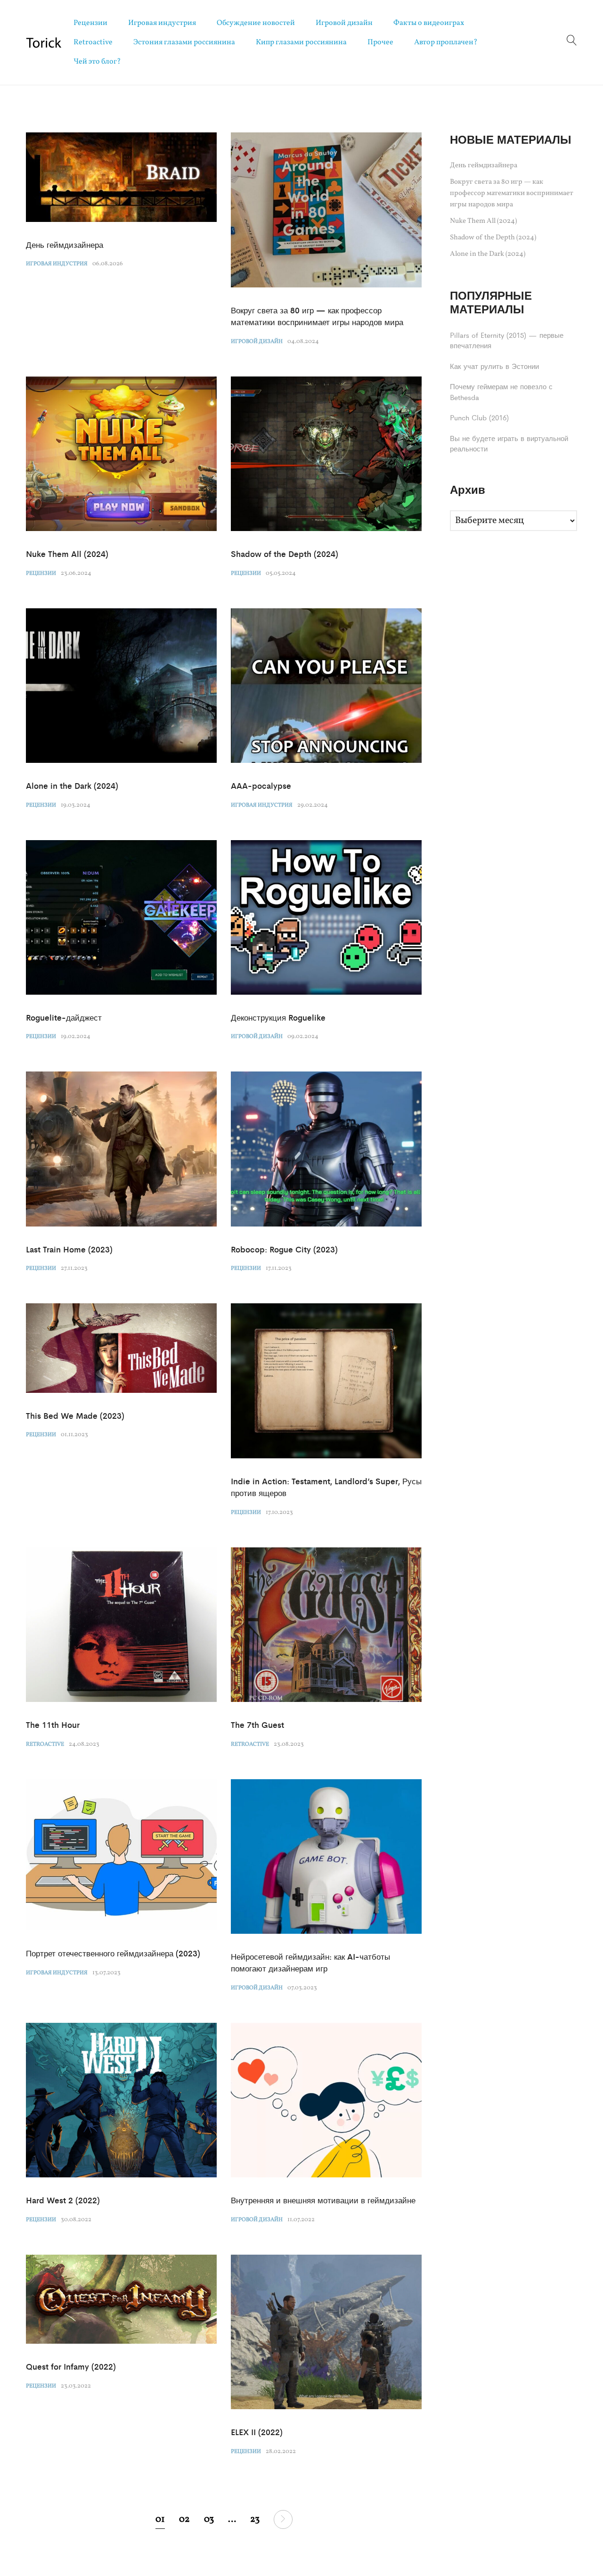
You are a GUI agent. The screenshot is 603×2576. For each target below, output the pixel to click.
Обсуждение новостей (256, 23)
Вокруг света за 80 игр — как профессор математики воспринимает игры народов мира (317, 316)
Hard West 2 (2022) (63, 2200)
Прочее (380, 42)
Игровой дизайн (344, 23)
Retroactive (93, 42)
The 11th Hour (53, 1725)
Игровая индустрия (162, 23)
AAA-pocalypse (261, 785)
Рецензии (90, 23)
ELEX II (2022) (257, 2432)
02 (184, 2519)
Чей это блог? (97, 62)
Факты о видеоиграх (429, 23)
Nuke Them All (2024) (67, 554)
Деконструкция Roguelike (278, 1017)
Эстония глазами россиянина (184, 42)
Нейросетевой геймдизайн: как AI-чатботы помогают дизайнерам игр (310, 1963)
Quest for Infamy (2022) (71, 2366)
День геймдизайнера (65, 245)
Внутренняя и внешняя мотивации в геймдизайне (323, 2200)
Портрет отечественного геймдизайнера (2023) (113, 1953)
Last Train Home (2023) (69, 1249)
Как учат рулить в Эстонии (494, 366)
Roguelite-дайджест (64, 1017)
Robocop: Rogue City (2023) (284, 1249)
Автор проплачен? (446, 42)
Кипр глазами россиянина (301, 42)
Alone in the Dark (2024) (72, 785)
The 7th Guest (257, 1725)
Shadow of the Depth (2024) (285, 554)
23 (255, 2519)
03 (209, 2519)
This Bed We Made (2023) (75, 1415)
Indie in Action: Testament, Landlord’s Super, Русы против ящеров (326, 1487)
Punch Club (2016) (479, 417)
